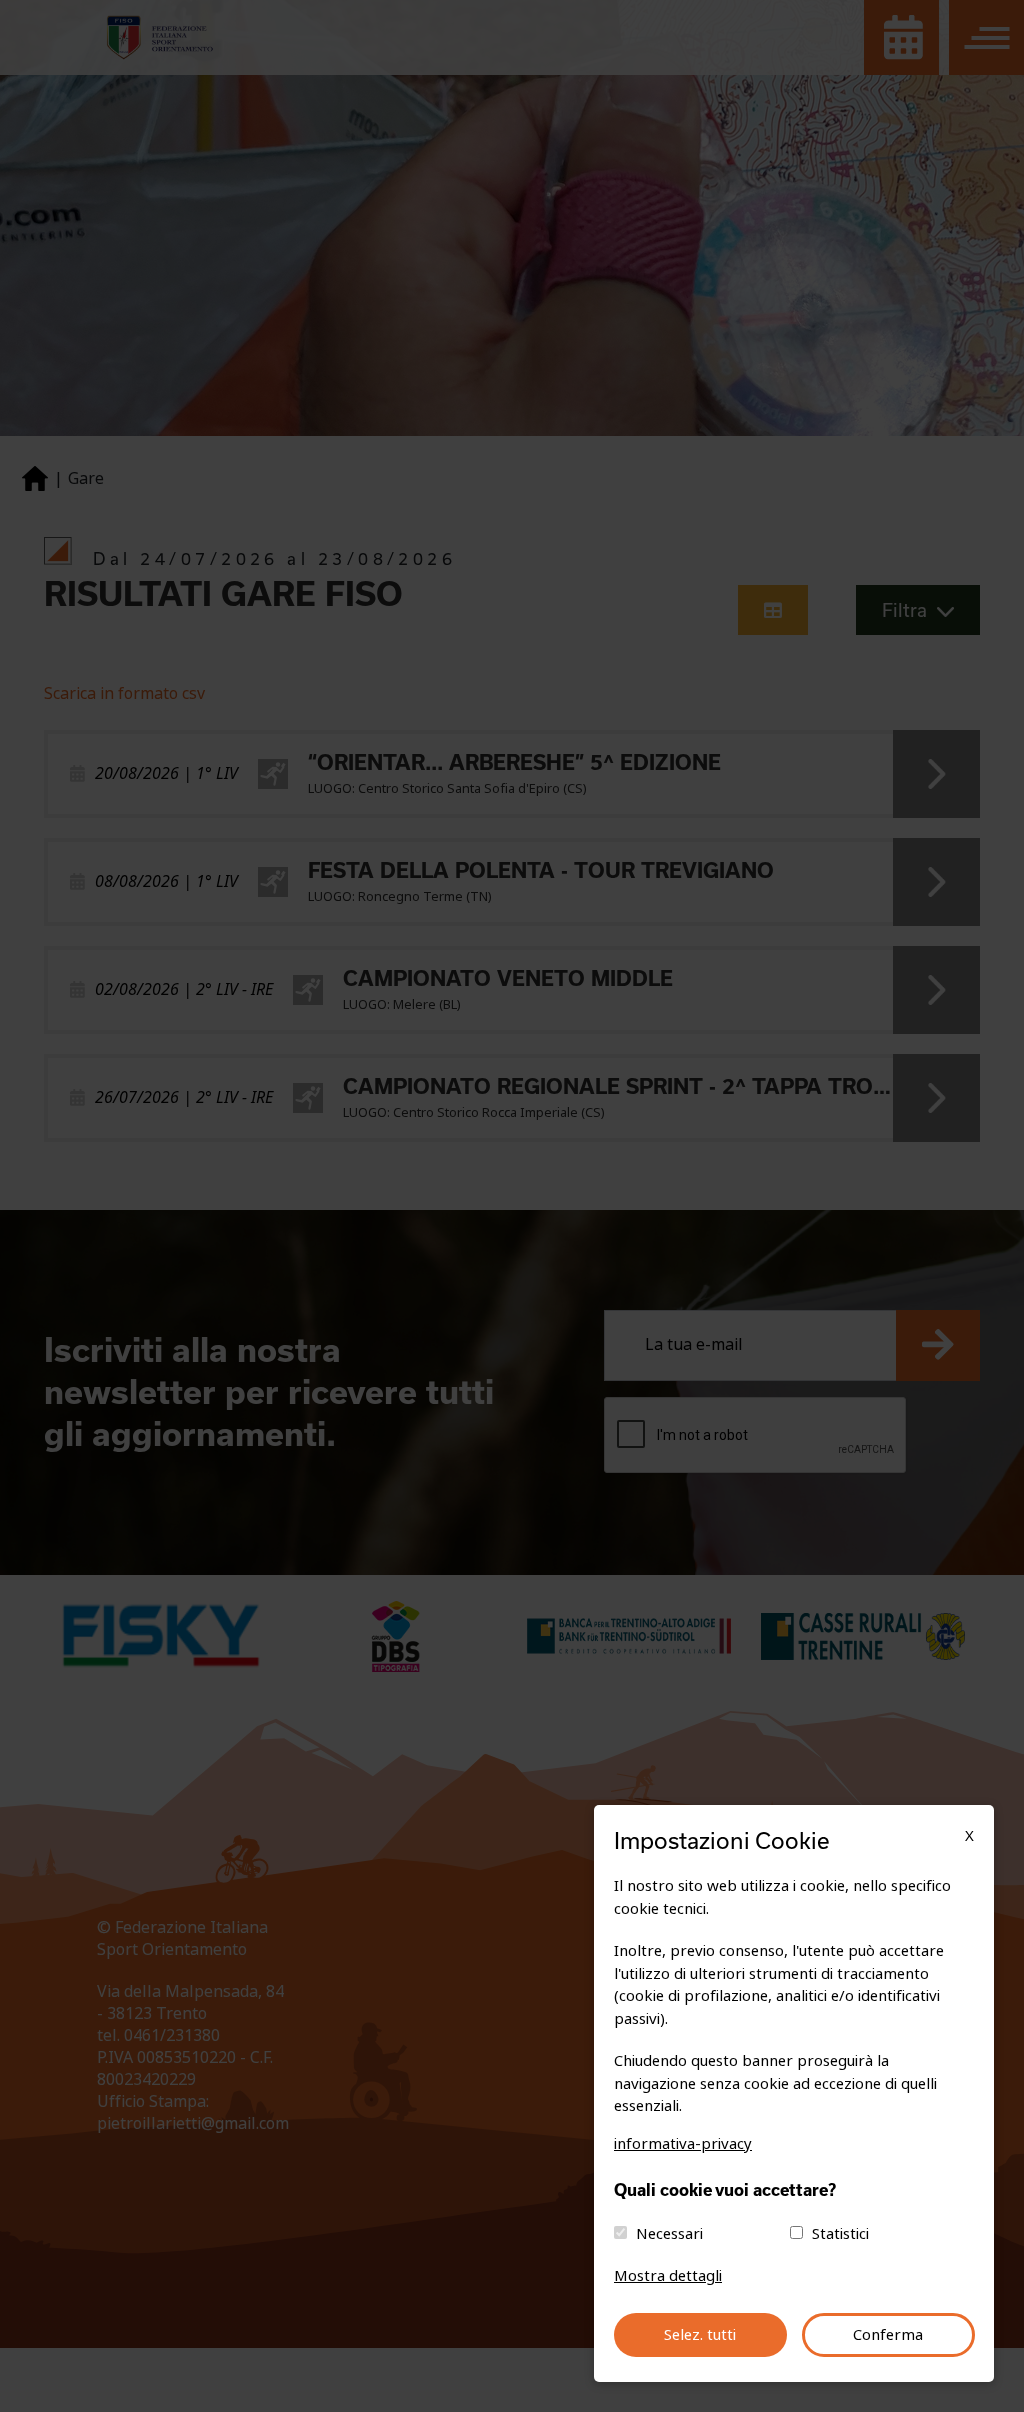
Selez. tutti (700, 2335)
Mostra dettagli (668, 2276)
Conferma (888, 2335)
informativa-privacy (683, 2144)
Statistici (840, 2234)
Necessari (669, 2234)
